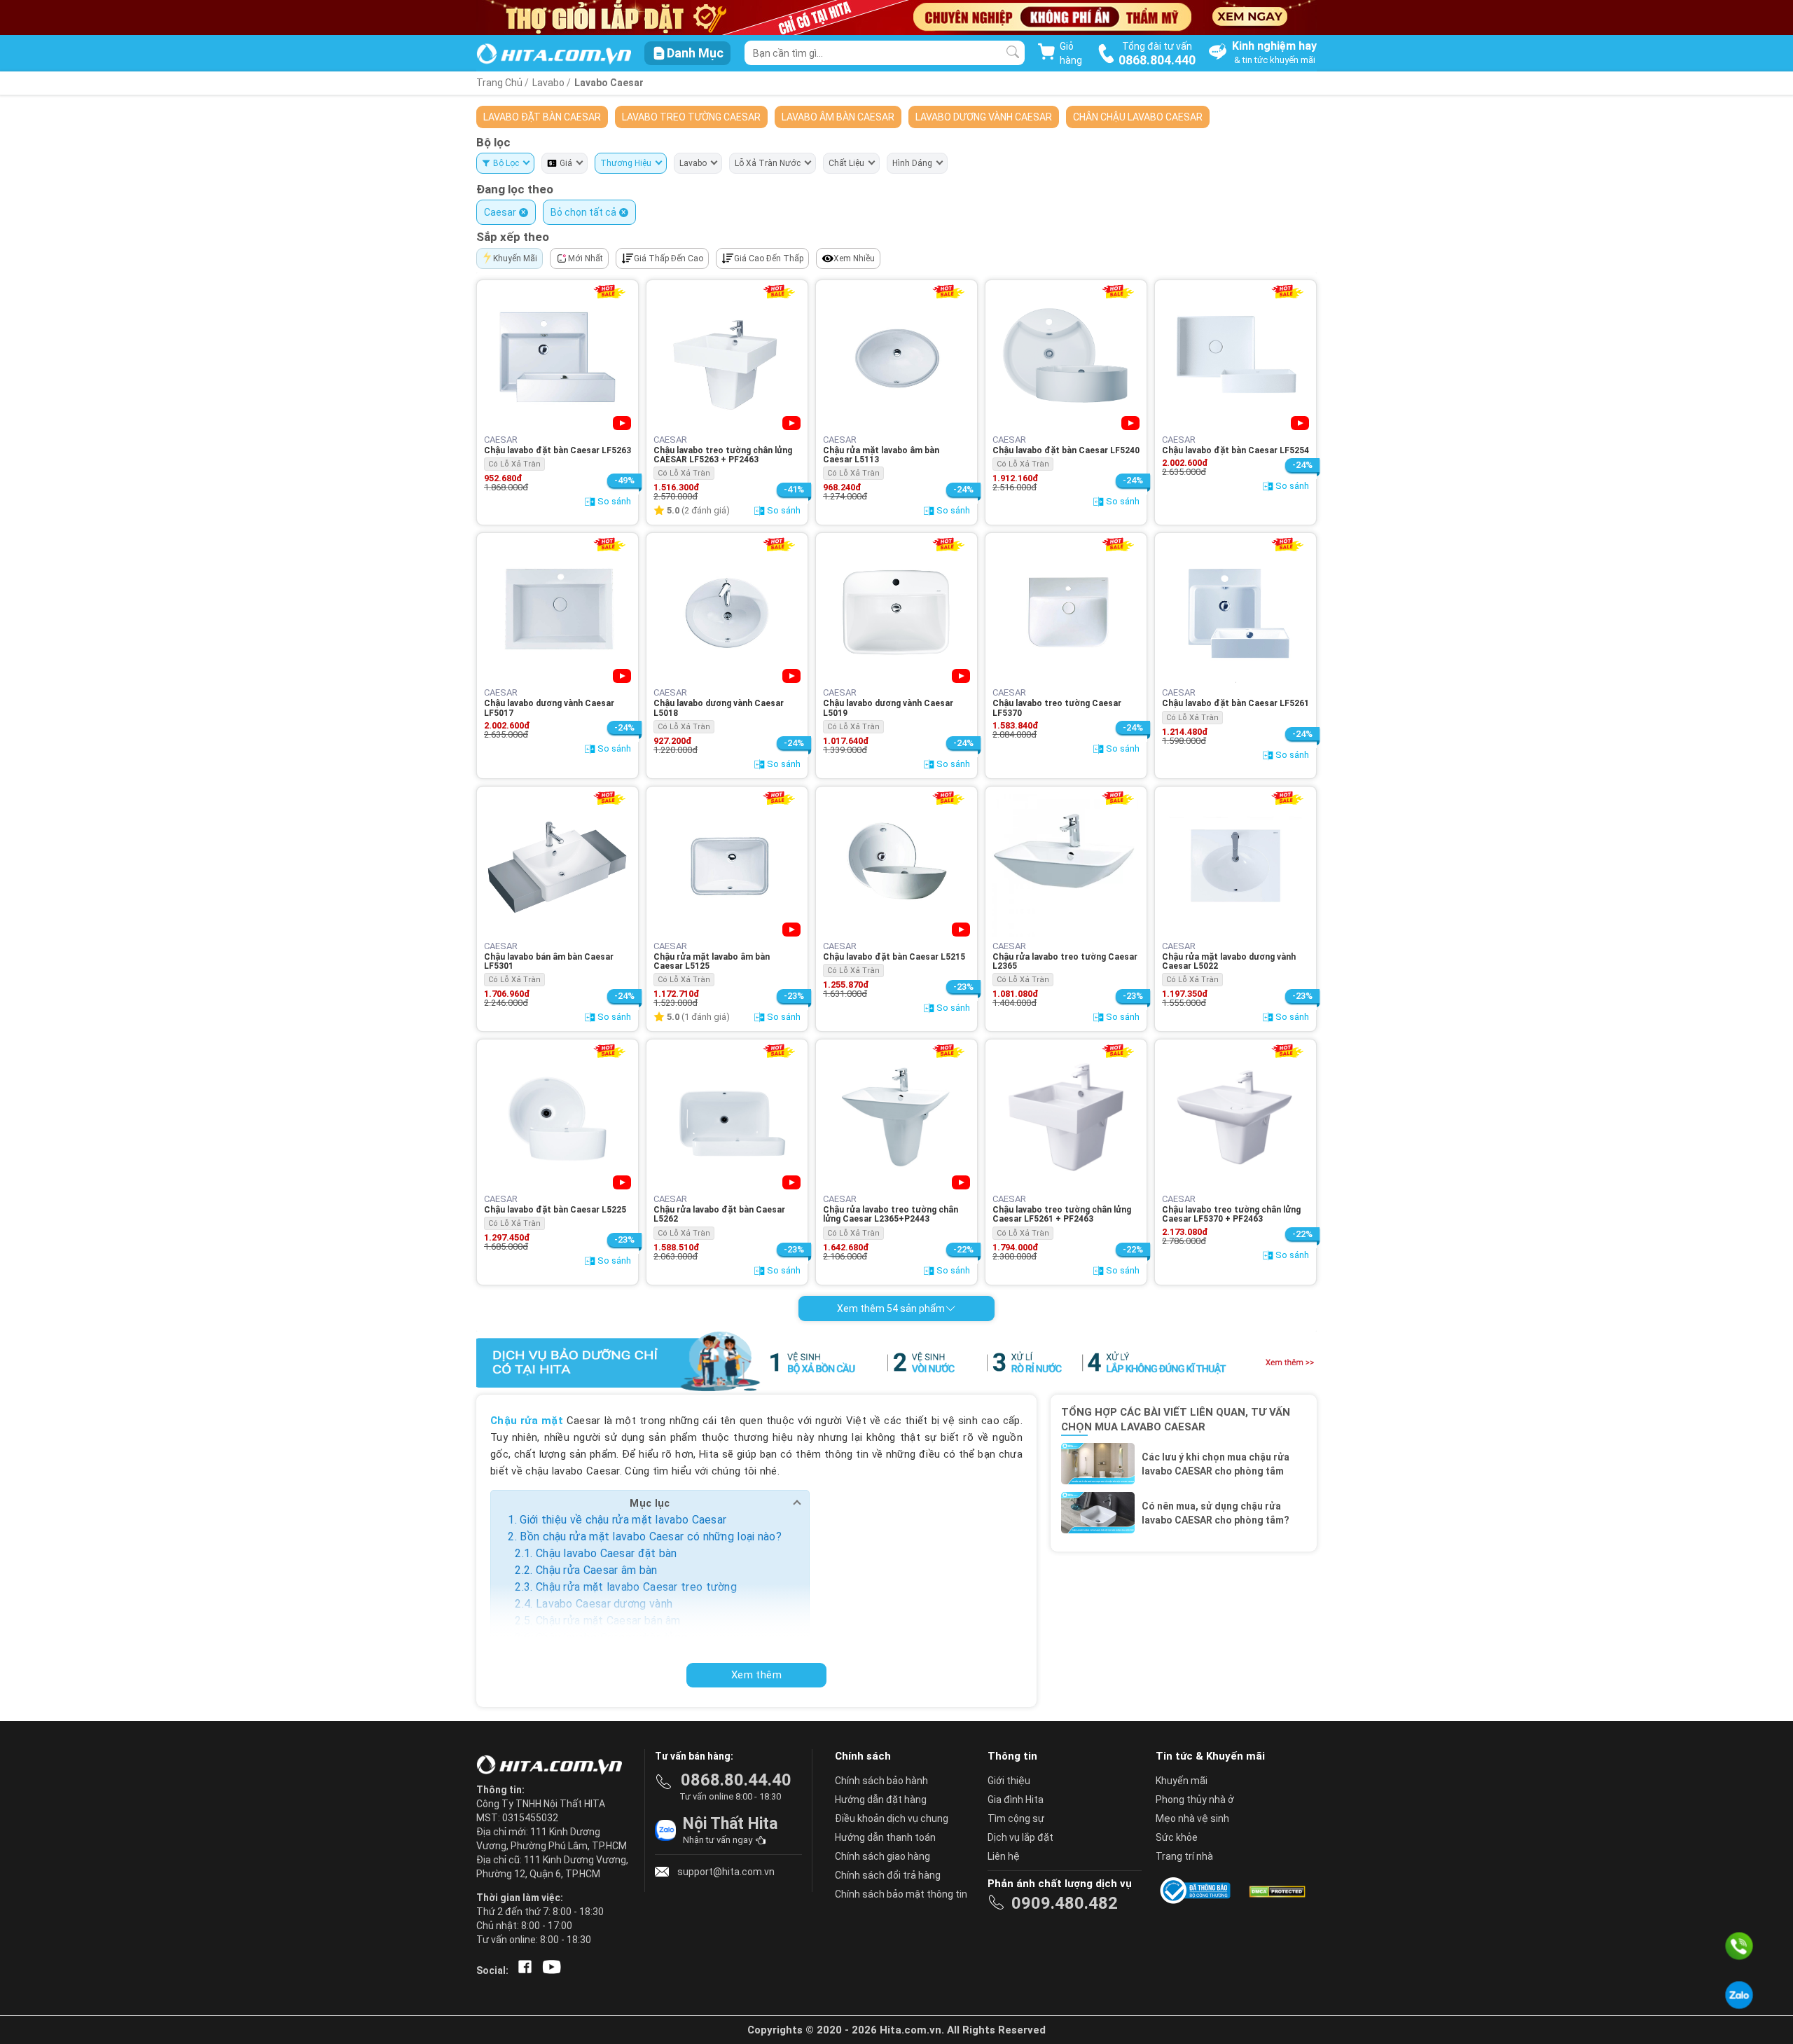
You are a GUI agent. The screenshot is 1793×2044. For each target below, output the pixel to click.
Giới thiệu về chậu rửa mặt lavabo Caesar (623, 1520)
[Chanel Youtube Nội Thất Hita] (549, 1970)
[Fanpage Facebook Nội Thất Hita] (522, 1970)
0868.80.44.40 (736, 1780)
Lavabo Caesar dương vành (604, 1604)
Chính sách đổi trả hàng (888, 1875)
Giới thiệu (1009, 1781)
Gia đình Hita (1016, 1800)
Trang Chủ (499, 83)
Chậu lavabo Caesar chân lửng (611, 1637)
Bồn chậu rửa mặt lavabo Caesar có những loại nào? (651, 1537)
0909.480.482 (1065, 1903)
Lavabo (549, 83)
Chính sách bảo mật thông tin (901, 1894)
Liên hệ (1004, 1856)
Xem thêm (756, 1675)
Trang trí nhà (1184, 1856)
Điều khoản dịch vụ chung (892, 1818)
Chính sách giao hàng (882, 1856)
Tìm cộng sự (1016, 1818)
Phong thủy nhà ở (1195, 1800)
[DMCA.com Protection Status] (1276, 1891)
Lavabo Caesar (609, 83)
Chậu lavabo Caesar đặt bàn (607, 1553)
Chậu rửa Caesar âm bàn (597, 1570)
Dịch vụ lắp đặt (1020, 1837)
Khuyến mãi (1182, 1781)
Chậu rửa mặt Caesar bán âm (608, 1621)
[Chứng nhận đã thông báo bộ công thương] (1198, 1891)
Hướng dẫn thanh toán (885, 1837)
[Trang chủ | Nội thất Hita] (554, 55)
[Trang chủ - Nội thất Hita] (553, 1766)
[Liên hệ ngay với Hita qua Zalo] (1739, 1995)
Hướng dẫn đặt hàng (881, 1800)
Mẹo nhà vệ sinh (1192, 1818)
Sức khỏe (1177, 1837)
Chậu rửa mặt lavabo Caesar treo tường (636, 1587)
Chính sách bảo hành (881, 1781)
